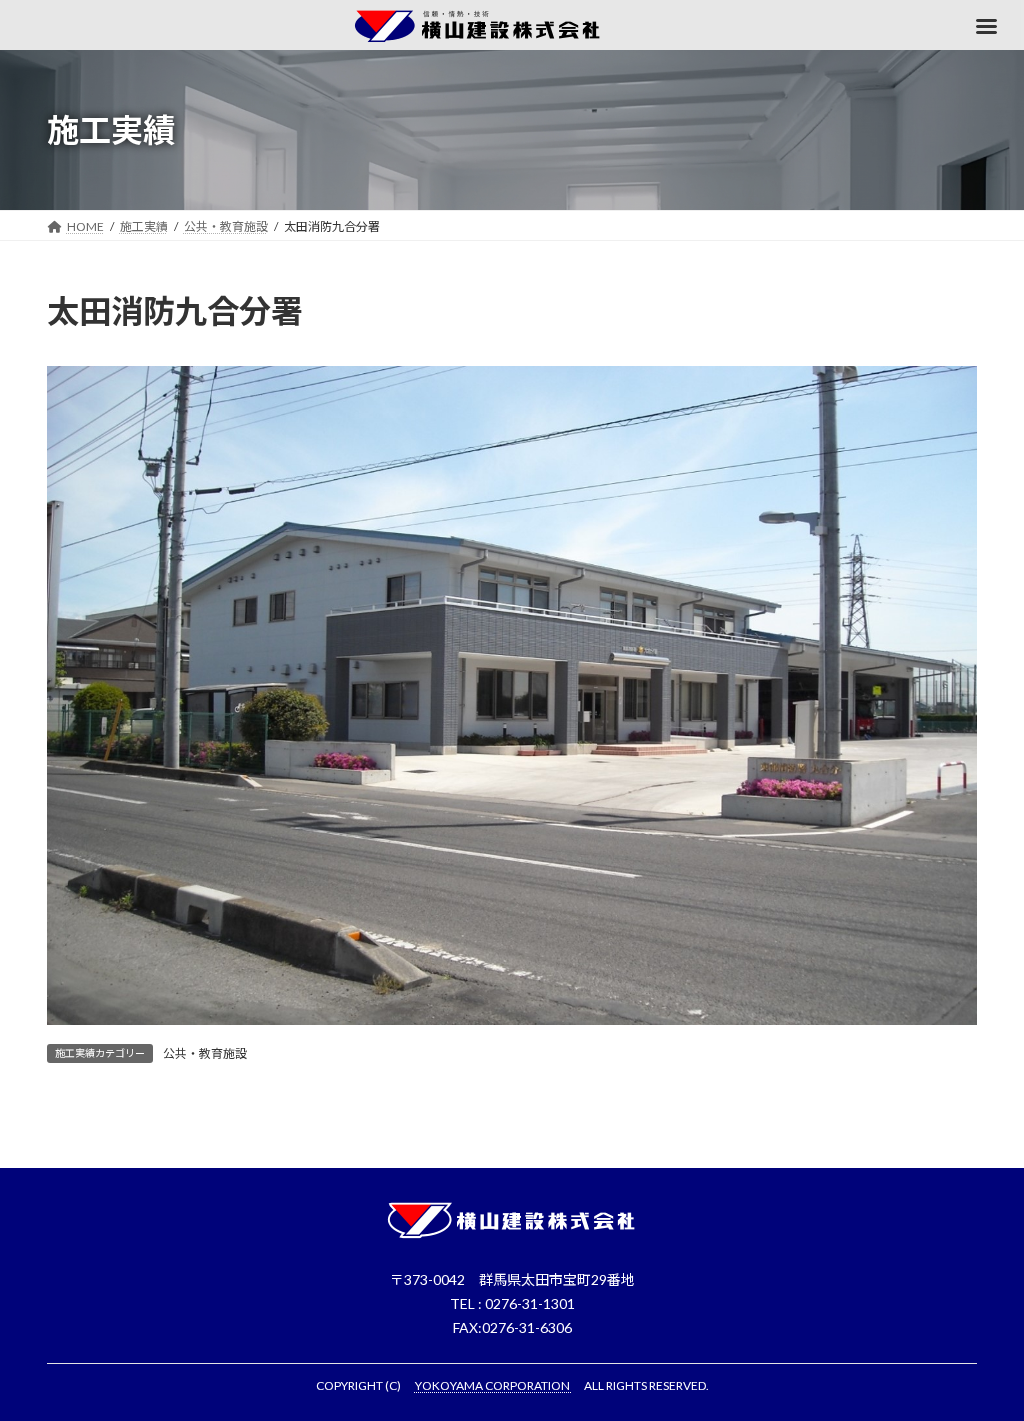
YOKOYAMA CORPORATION (493, 1385)
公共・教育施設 (205, 1053)
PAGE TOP (980, 1359)
